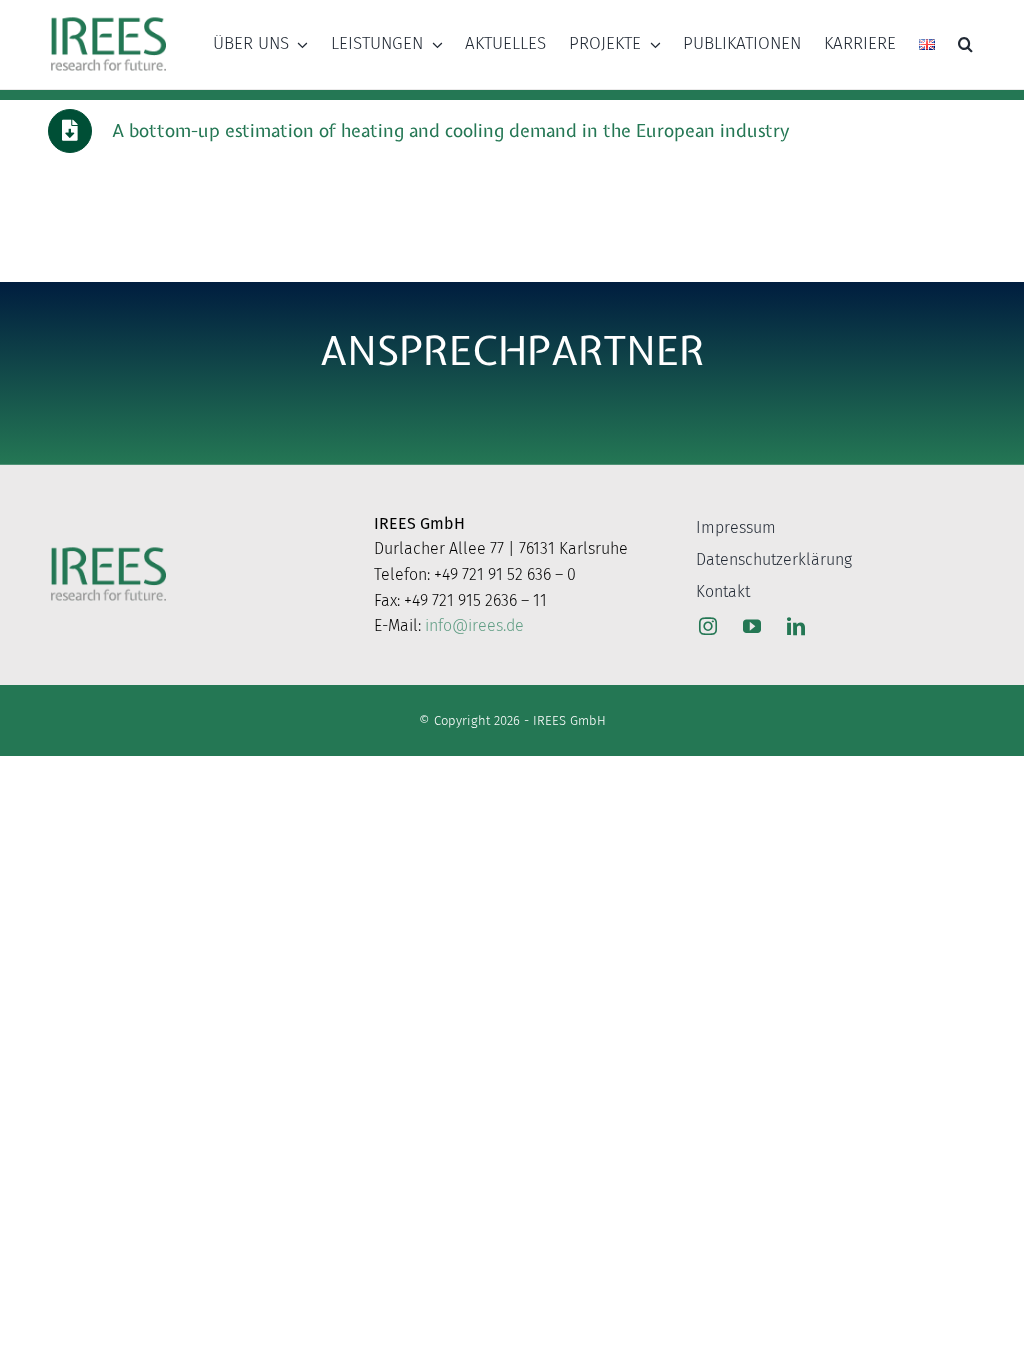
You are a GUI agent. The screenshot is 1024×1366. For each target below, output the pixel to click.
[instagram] (708, 626)
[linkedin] (796, 626)
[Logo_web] (108, 19)
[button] (965, 44)
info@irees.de (474, 625)
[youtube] (752, 626)
